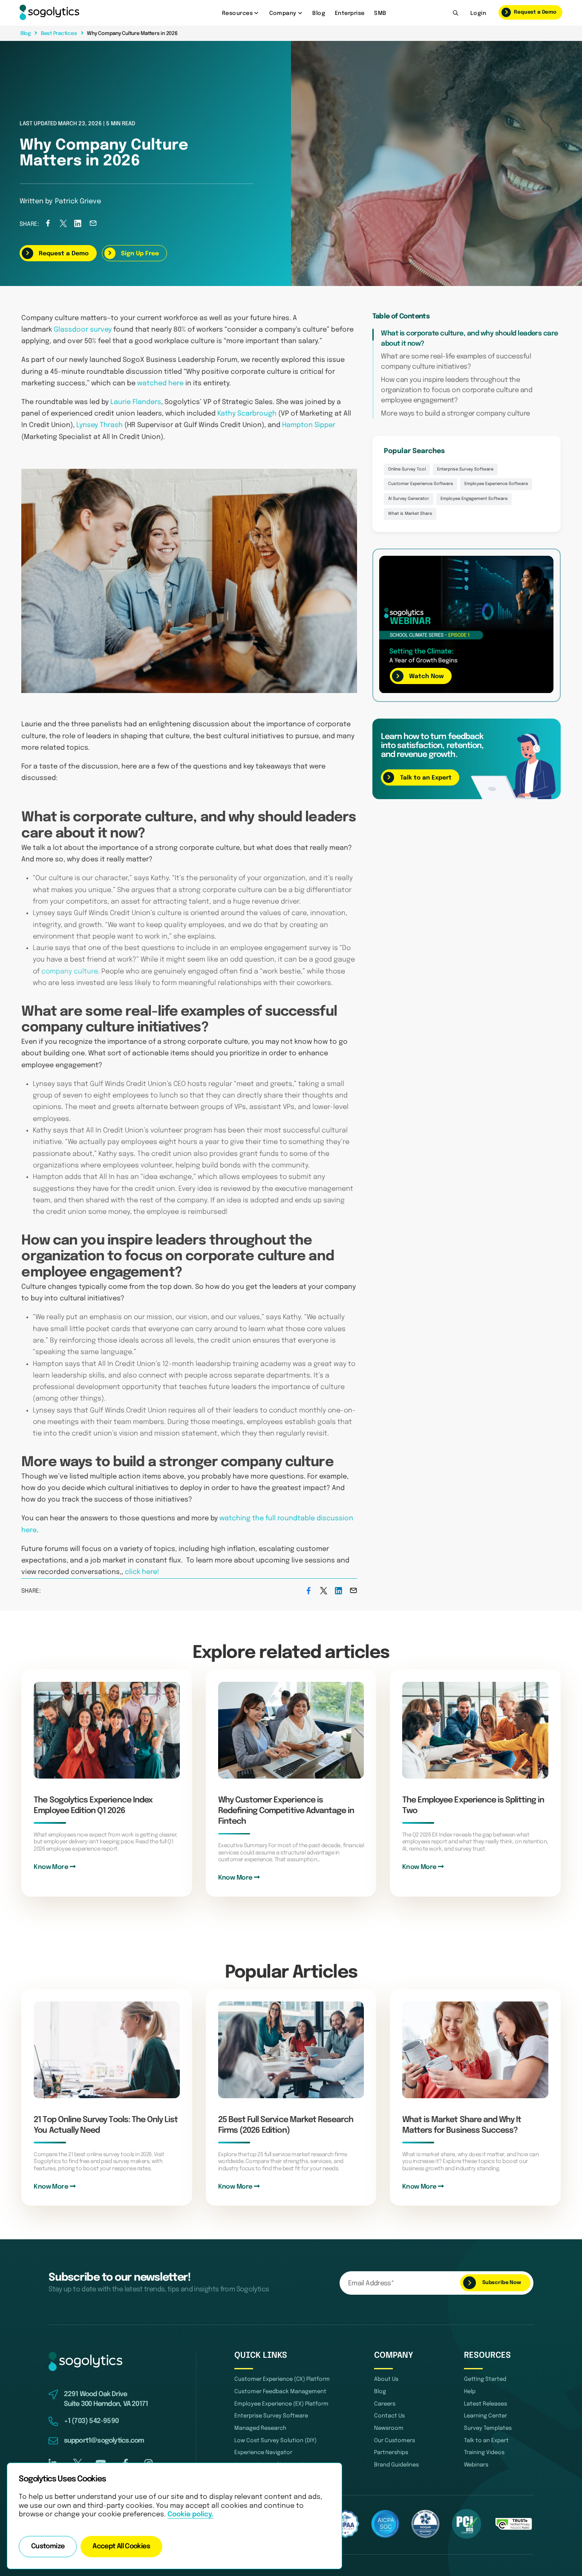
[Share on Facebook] (48, 225)
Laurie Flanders (136, 402)
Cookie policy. (190, 2515)
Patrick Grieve (78, 202)
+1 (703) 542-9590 (91, 2421)
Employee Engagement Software (474, 499)
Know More (52, 1867)
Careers (385, 2404)
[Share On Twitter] (63, 225)
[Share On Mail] (93, 225)
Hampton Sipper (309, 425)
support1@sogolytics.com (104, 2441)
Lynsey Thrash (99, 425)
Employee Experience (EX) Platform (281, 2404)
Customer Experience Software (421, 484)
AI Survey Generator (409, 499)
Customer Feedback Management (280, 2392)
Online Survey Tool (407, 469)
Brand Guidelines (396, 2465)
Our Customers (395, 2441)
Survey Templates (488, 2428)
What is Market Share (410, 514)
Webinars (476, 2465)
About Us (386, 2379)
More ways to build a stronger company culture (455, 414)
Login (478, 13)
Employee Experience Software (496, 484)
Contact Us (389, 2416)
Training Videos (484, 2453)
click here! (142, 1572)
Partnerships (391, 2453)
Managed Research (260, 2428)
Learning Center (485, 2416)
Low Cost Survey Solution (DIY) (275, 2441)
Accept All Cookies (121, 2547)
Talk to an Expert (486, 2441)
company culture (70, 972)
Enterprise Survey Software (465, 469)
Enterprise (350, 13)
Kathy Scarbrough (247, 414)
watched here (160, 383)
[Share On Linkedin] (78, 225)
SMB (380, 13)
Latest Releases (485, 2404)
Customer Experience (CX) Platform (282, 2379)
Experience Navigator (263, 2453)
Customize (48, 2547)
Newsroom (389, 2428)
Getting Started (485, 2379)
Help (470, 2392)
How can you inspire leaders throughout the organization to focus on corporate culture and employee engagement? (457, 391)
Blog (319, 13)
